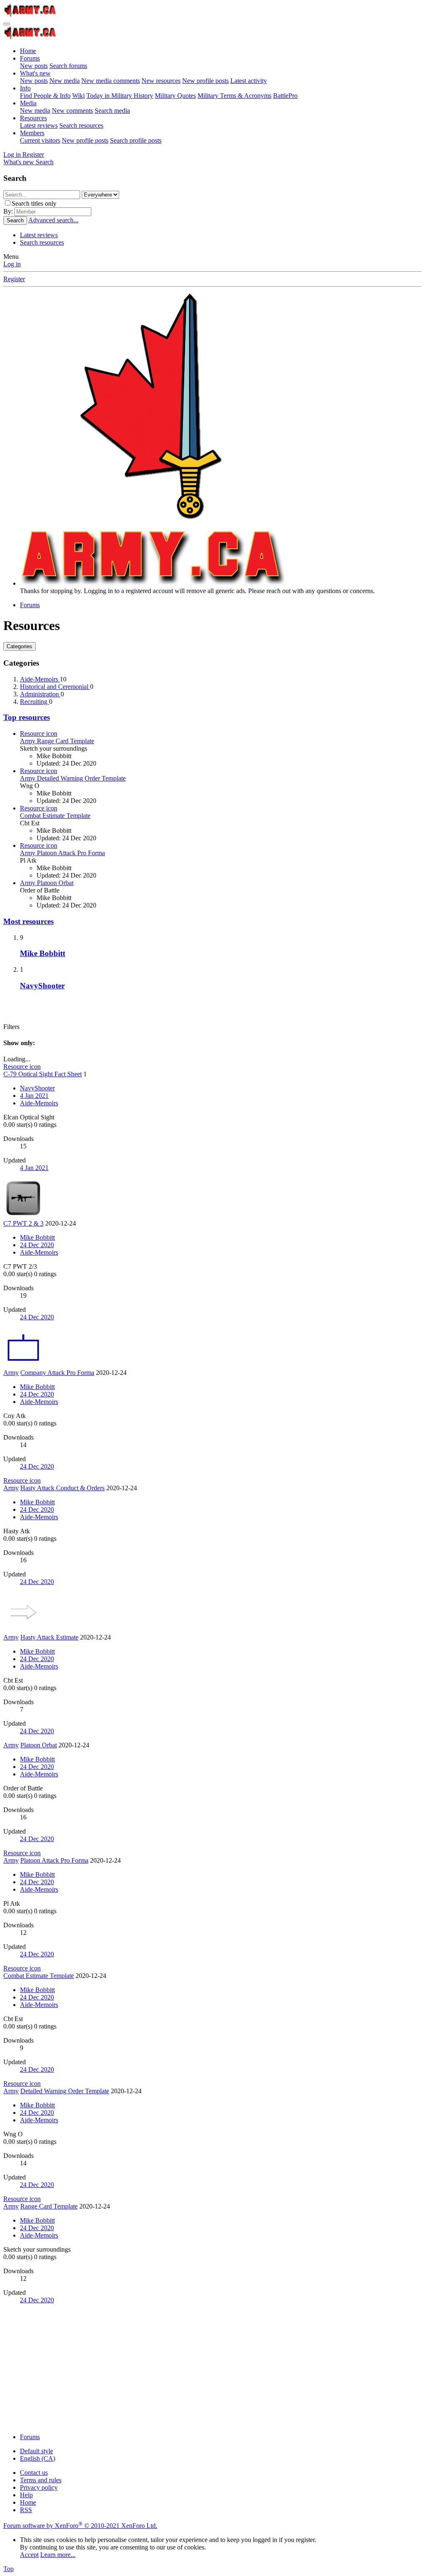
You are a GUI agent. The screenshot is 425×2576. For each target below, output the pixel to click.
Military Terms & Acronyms (234, 96)
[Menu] (7, 24)
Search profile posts (136, 140)
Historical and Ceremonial (55, 687)
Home (28, 51)
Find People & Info (45, 96)
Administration (40, 694)
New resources (161, 81)
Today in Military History (120, 96)
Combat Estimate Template (55, 816)
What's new (35, 73)
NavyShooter (42, 986)
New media (65, 81)
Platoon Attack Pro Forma (62, 853)
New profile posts (205, 81)
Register (14, 279)
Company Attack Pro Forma (57, 1373)
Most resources (28, 921)
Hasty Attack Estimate (49, 1637)
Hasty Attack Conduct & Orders (62, 1488)
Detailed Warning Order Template (73, 778)
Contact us (34, 2473)
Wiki (78, 96)
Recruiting (34, 702)
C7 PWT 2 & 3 (23, 1223)
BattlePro (285, 96)
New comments (72, 111)
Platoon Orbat (47, 883)
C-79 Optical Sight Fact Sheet (43, 1074)
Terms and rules (41, 2480)
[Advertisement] (212, 2369)
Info (25, 88)
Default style (37, 2451)
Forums (30, 58)
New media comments (111, 81)
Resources (33, 118)
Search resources (81, 125)
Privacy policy (39, 2487)
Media (28, 103)
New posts (34, 66)
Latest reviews (39, 125)
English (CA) (38, 2458)
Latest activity (249, 81)
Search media (112, 111)
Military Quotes (175, 96)
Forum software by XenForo (80, 2526)
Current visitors (40, 140)
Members (32, 133)
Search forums (68, 66)
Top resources (27, 717)
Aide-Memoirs (40, 679)
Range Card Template (57, 741)
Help (26, 2495)
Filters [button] (11, 1027)
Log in (12, 264)
